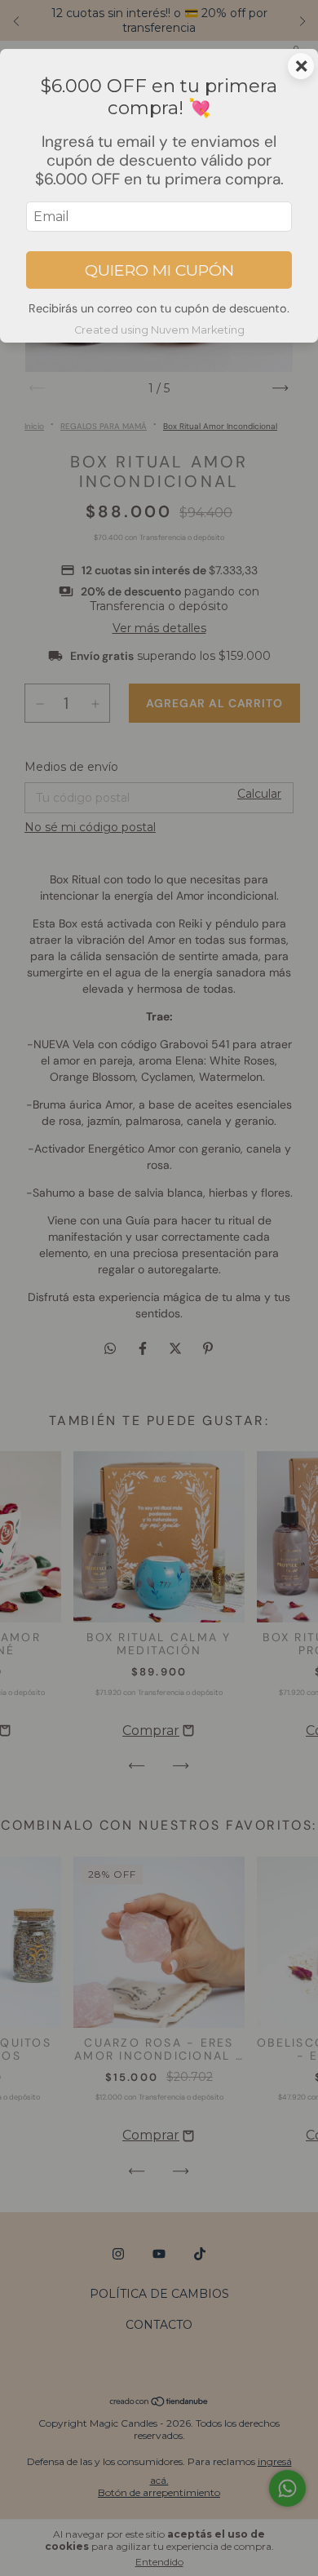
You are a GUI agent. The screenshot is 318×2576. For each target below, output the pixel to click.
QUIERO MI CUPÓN (159, 270)
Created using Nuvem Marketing (159, 330)
